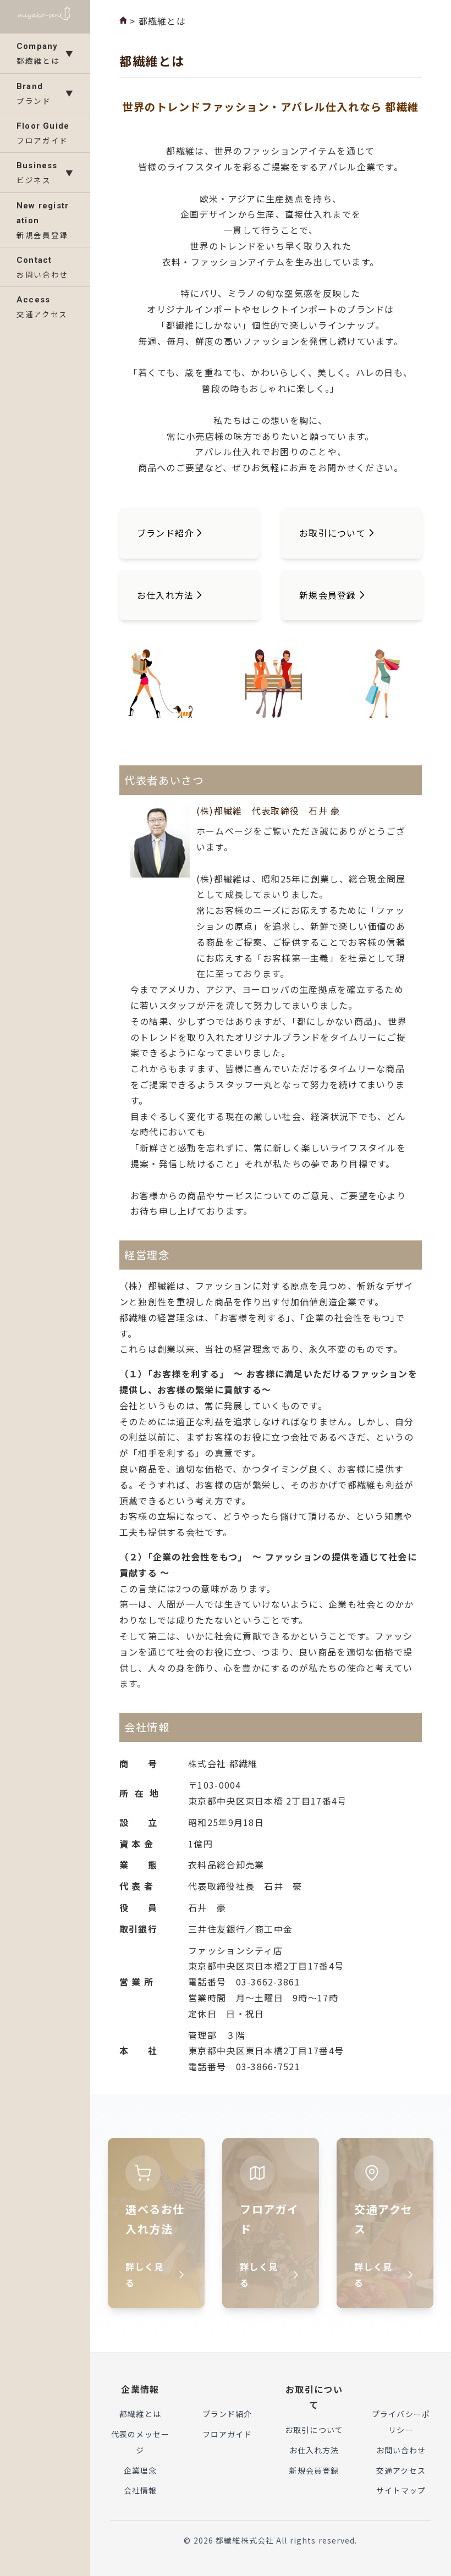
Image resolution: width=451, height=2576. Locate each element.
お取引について (314, 2430)
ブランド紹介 (227, 2414)
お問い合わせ (401, 2450)
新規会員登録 (314, 2470)
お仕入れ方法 (314, 2450)
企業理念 (140, 2470)
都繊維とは (140, 2414)
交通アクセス (401, 2470)
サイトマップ (401, 2490)
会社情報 (140, 2490)
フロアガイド (227, 2434)
